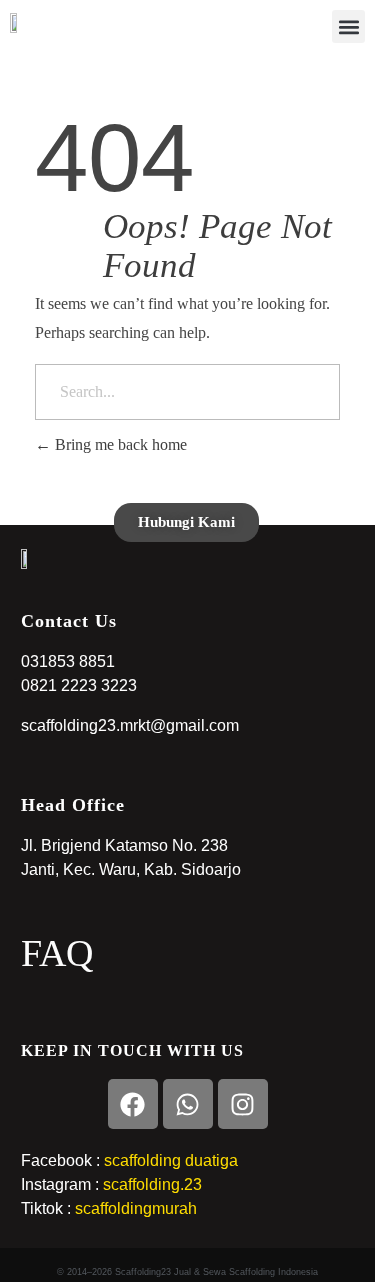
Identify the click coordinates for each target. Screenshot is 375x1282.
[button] (348, 26)
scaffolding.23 (152, 1184)
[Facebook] (133, 1104)
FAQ (57, 953)
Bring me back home (119, 444)
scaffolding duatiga (169, 1160)
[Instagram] (243, 1104)
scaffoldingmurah (136, 1208)
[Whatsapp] (188, 1104)
